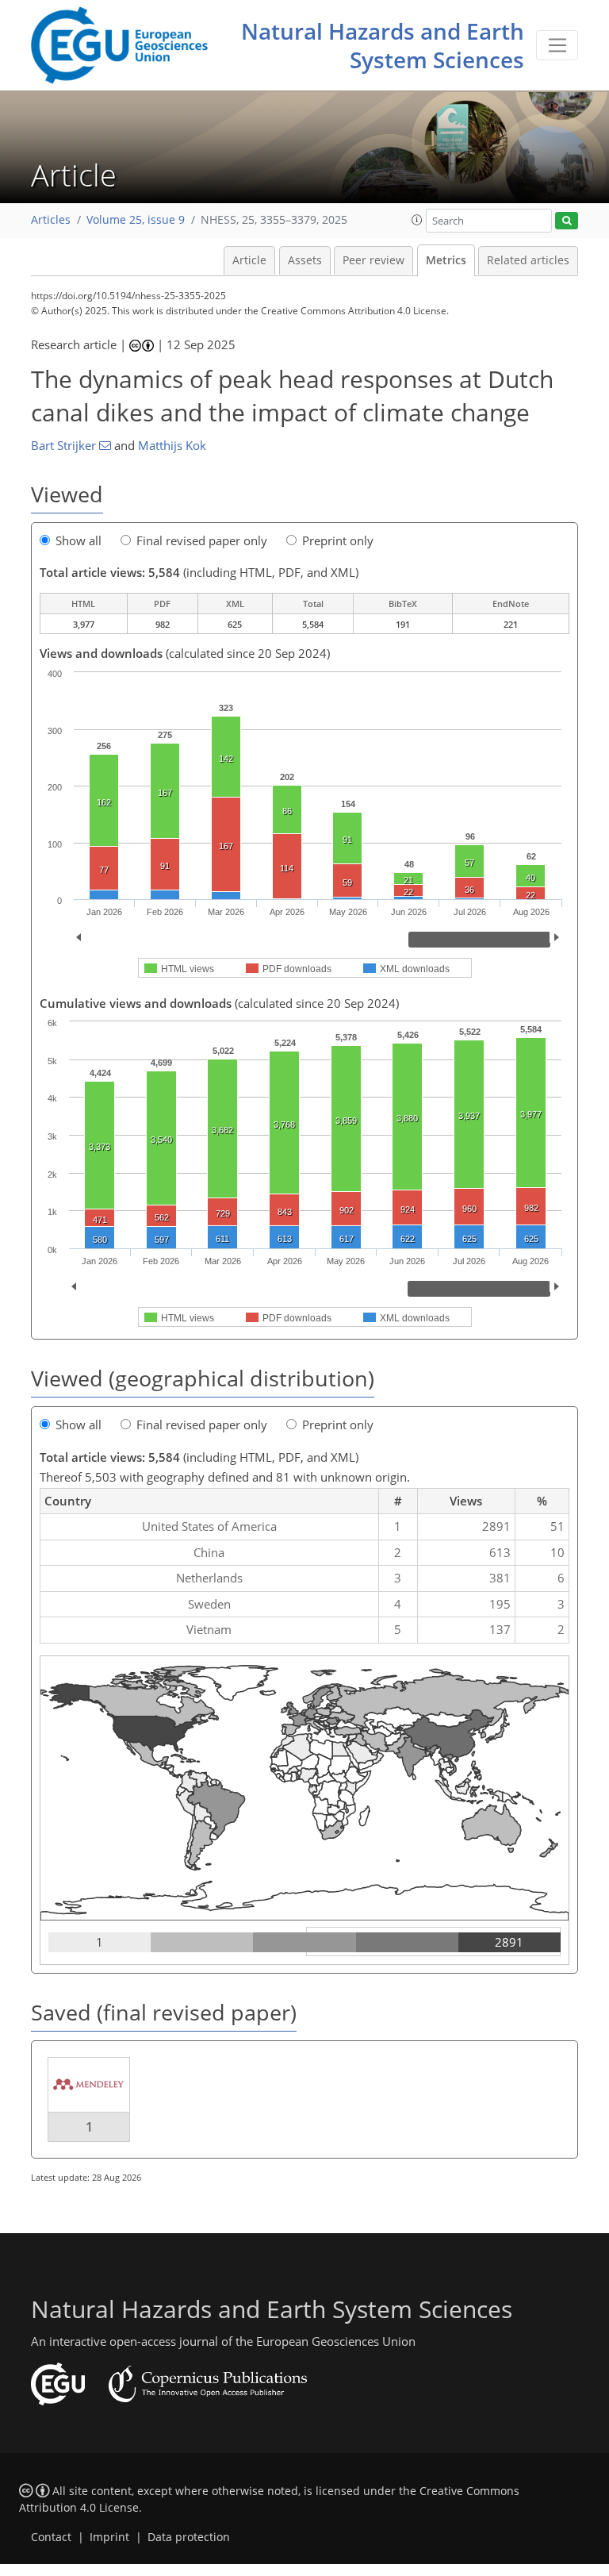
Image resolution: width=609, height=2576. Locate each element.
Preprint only (338, 540)
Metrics (446, 260)
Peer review (373, 260)
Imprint (109, 2537)
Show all (79, 540)
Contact (51, 2537)
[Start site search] (567, 221)
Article (249, 260)
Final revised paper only (202, 540)
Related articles (528, 260)
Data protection (189, 2537)
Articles (51, 220)
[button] (417, 220)
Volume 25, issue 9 (136, 220)
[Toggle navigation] (557, 45)
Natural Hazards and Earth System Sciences (383, 45)
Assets (305, 260)
